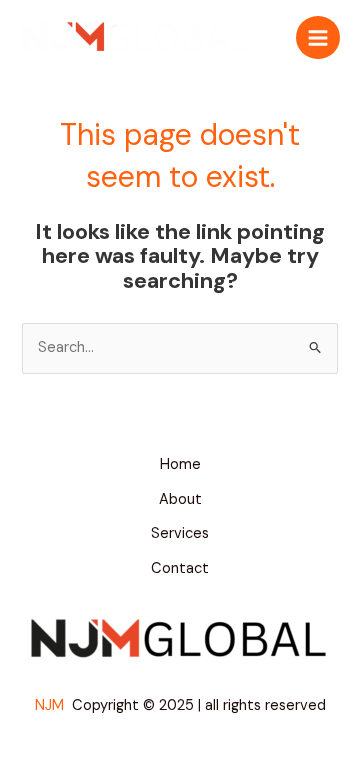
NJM (51, 705)
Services (180, 533)
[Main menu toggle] (318, 38)
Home (180, 464)
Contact (180, 568)
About (180, 499)
